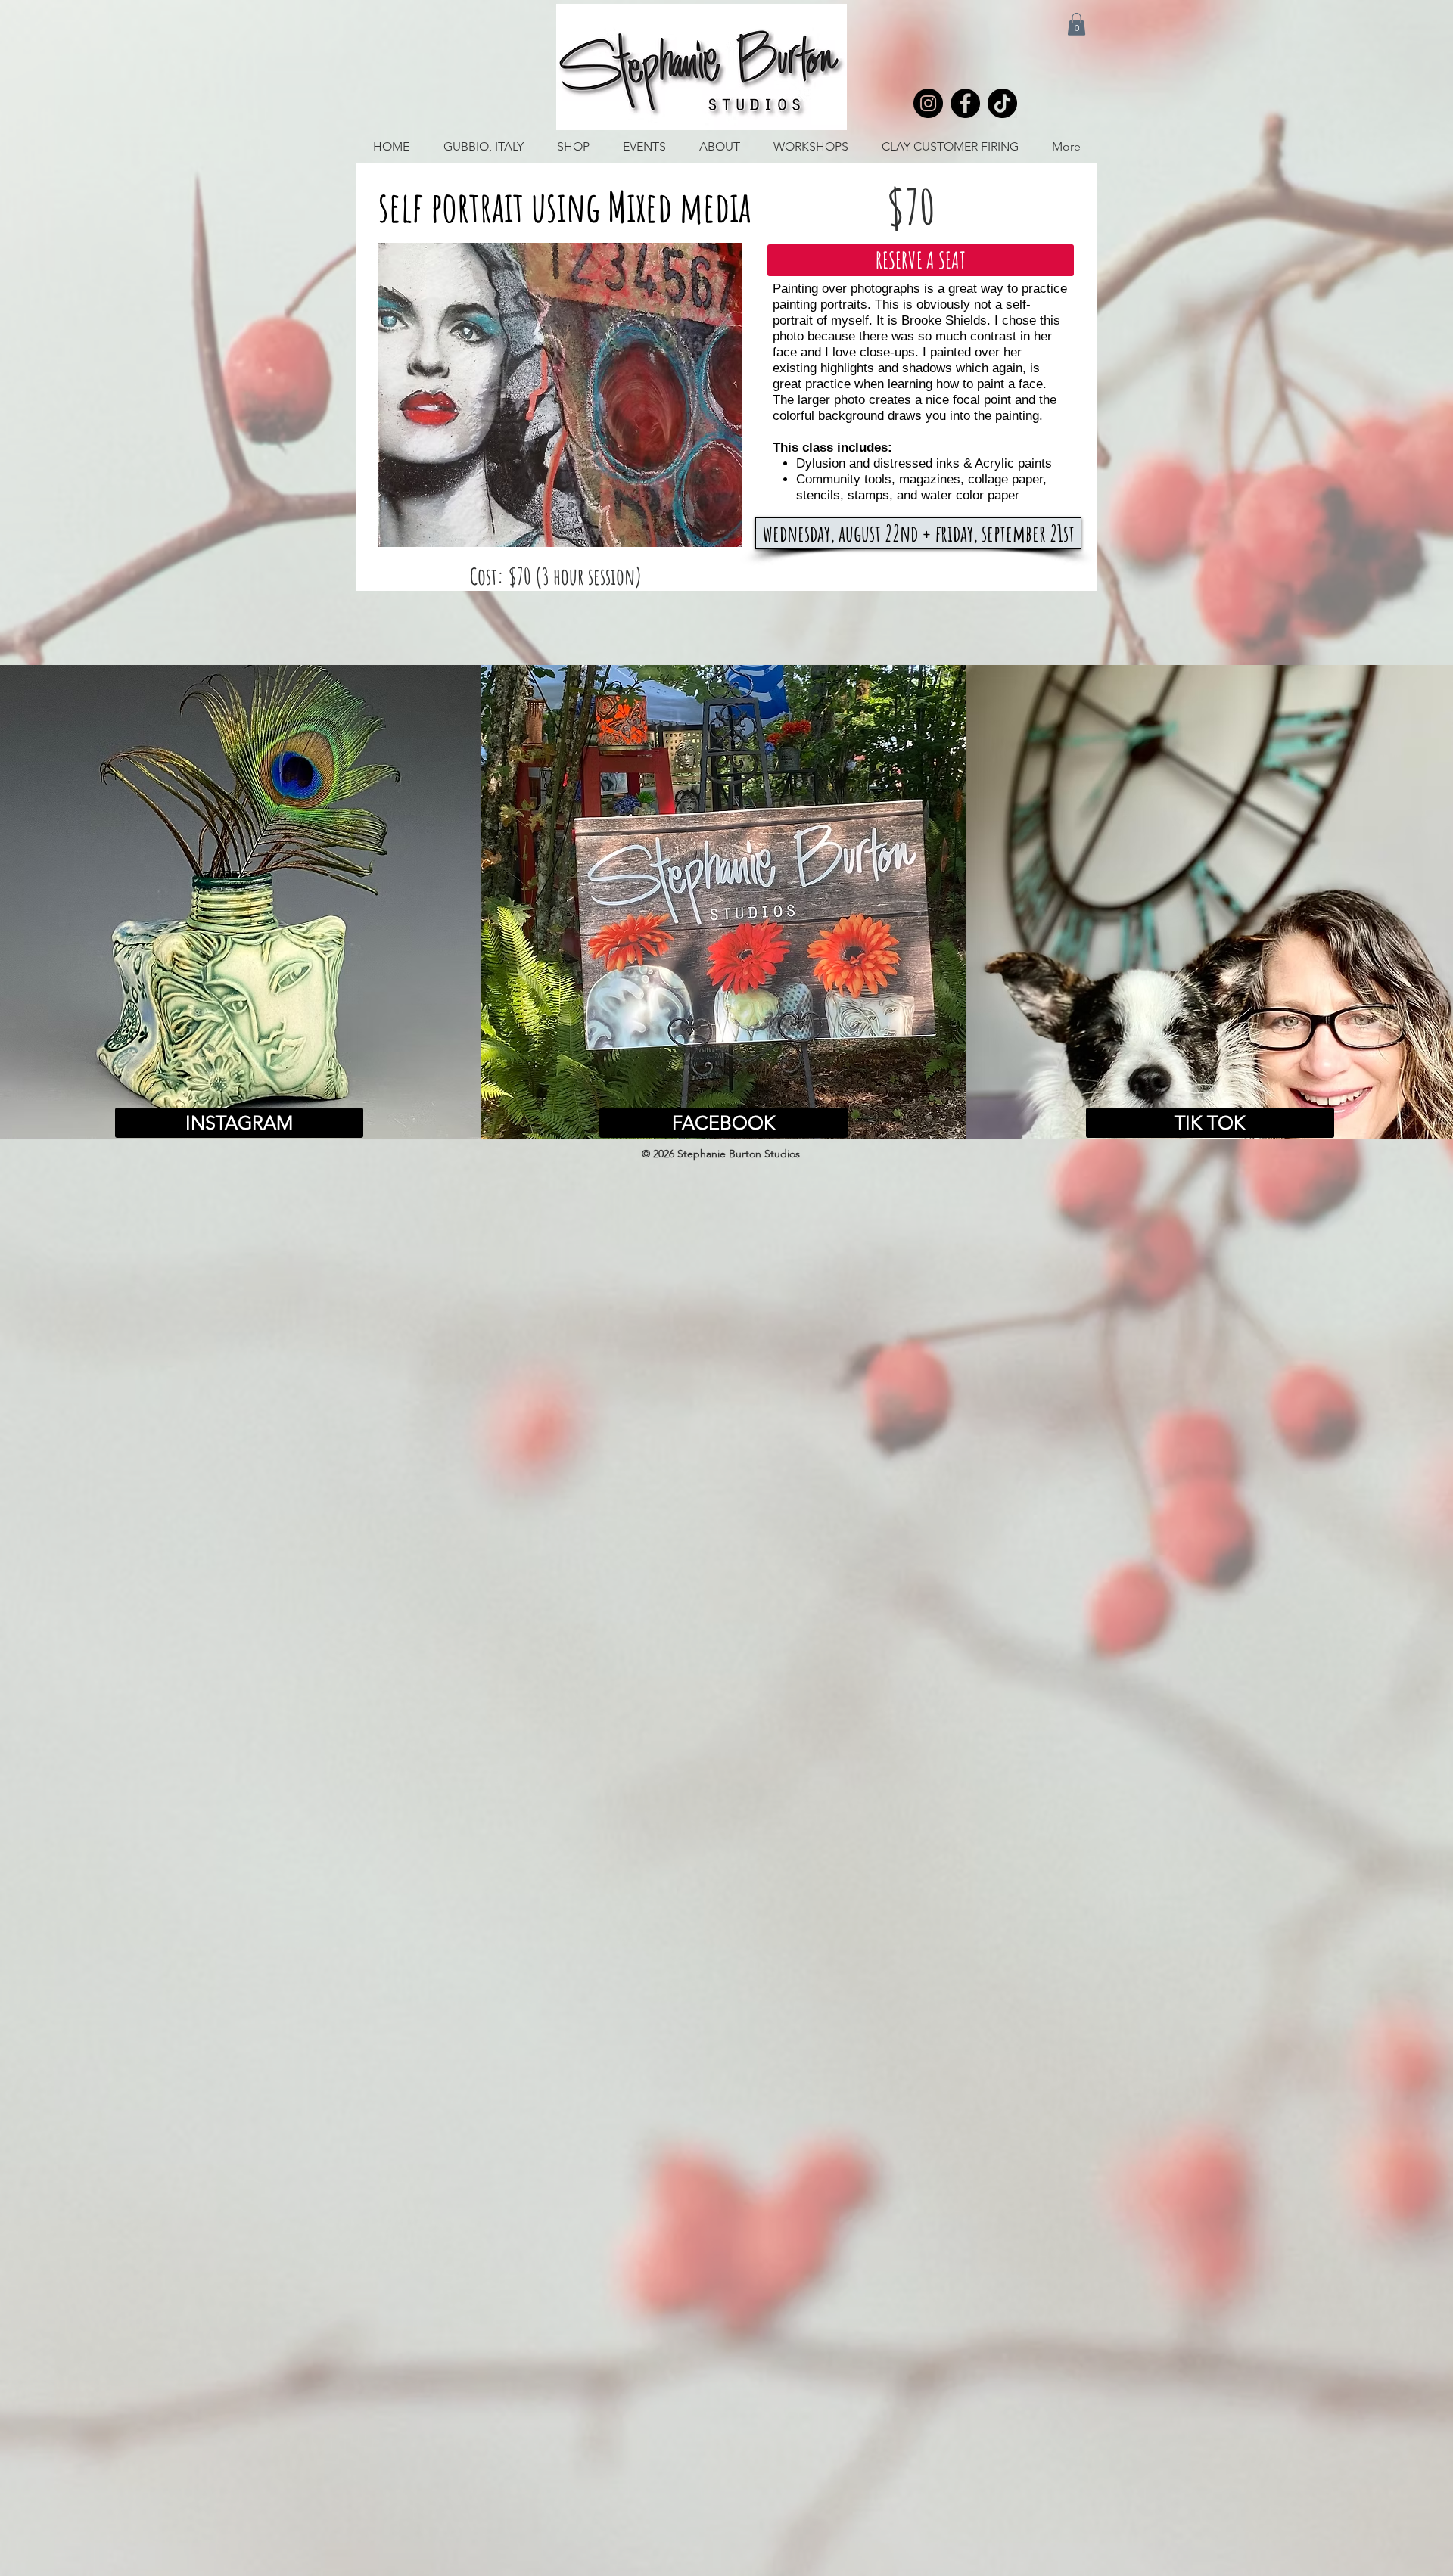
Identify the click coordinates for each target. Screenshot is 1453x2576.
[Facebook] (965, 103)
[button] (1077, 24)
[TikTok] (1002, 103)
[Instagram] (928, 103)
